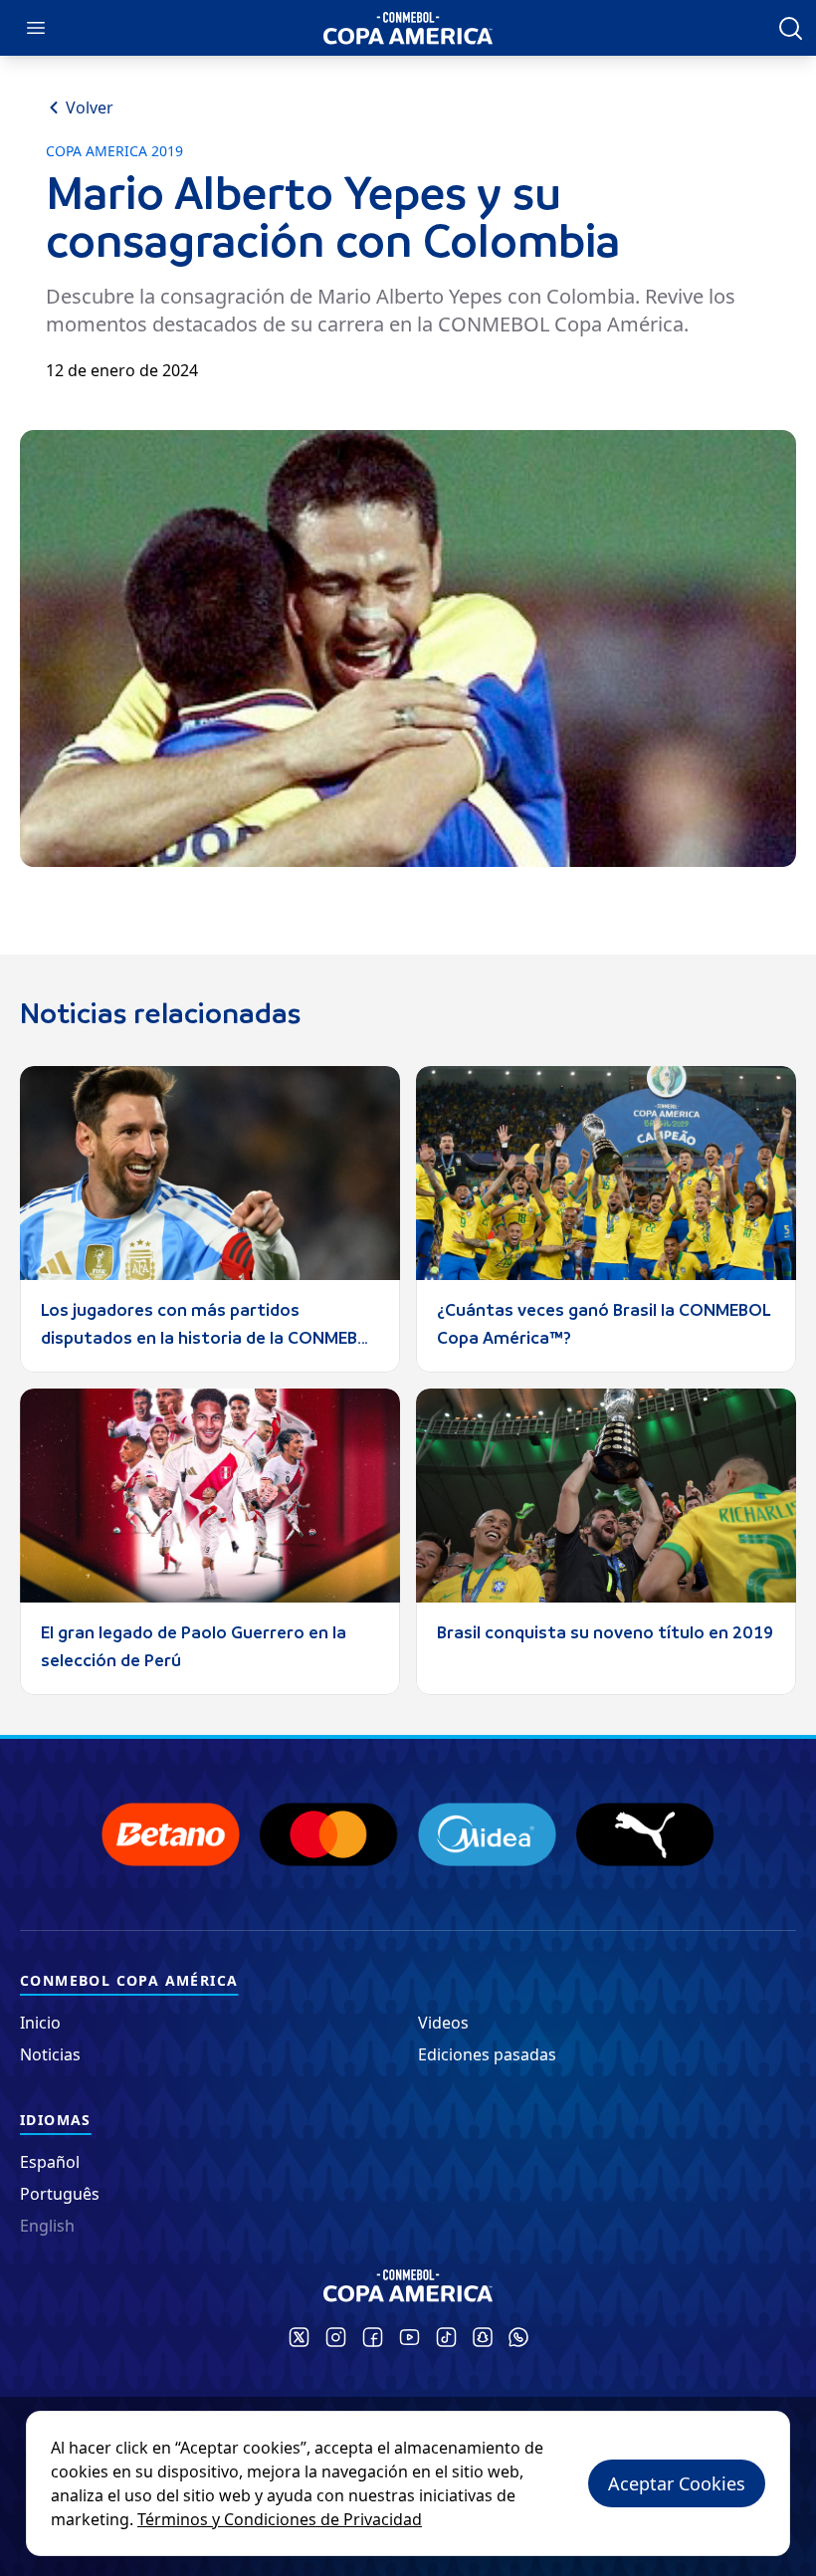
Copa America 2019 (114, 151)
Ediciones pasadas (487, 2054)
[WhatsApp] (518, 2337)
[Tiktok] (446, 2337)
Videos (443, 2023)
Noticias (50, 2054)
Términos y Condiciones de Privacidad (280, 2519)
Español (50, 2162)
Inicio (40, 2023)
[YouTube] (409, 2337)
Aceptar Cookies (677, 2483)
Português (60, 2194)
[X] (299, 2337)
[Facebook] (373, 2337)
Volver (90, 107)
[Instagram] (336, 2337)
